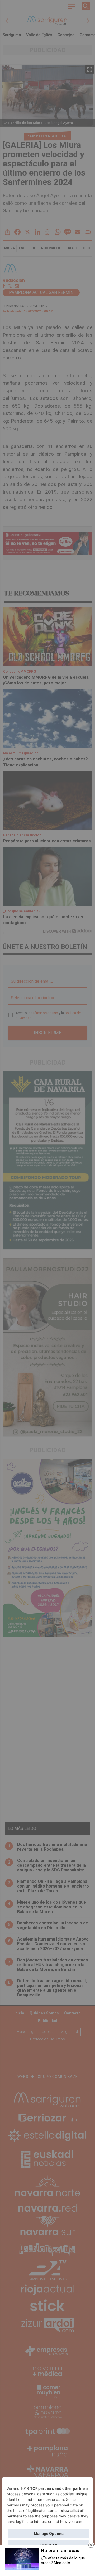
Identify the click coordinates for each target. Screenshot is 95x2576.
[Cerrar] (91, 2545)
